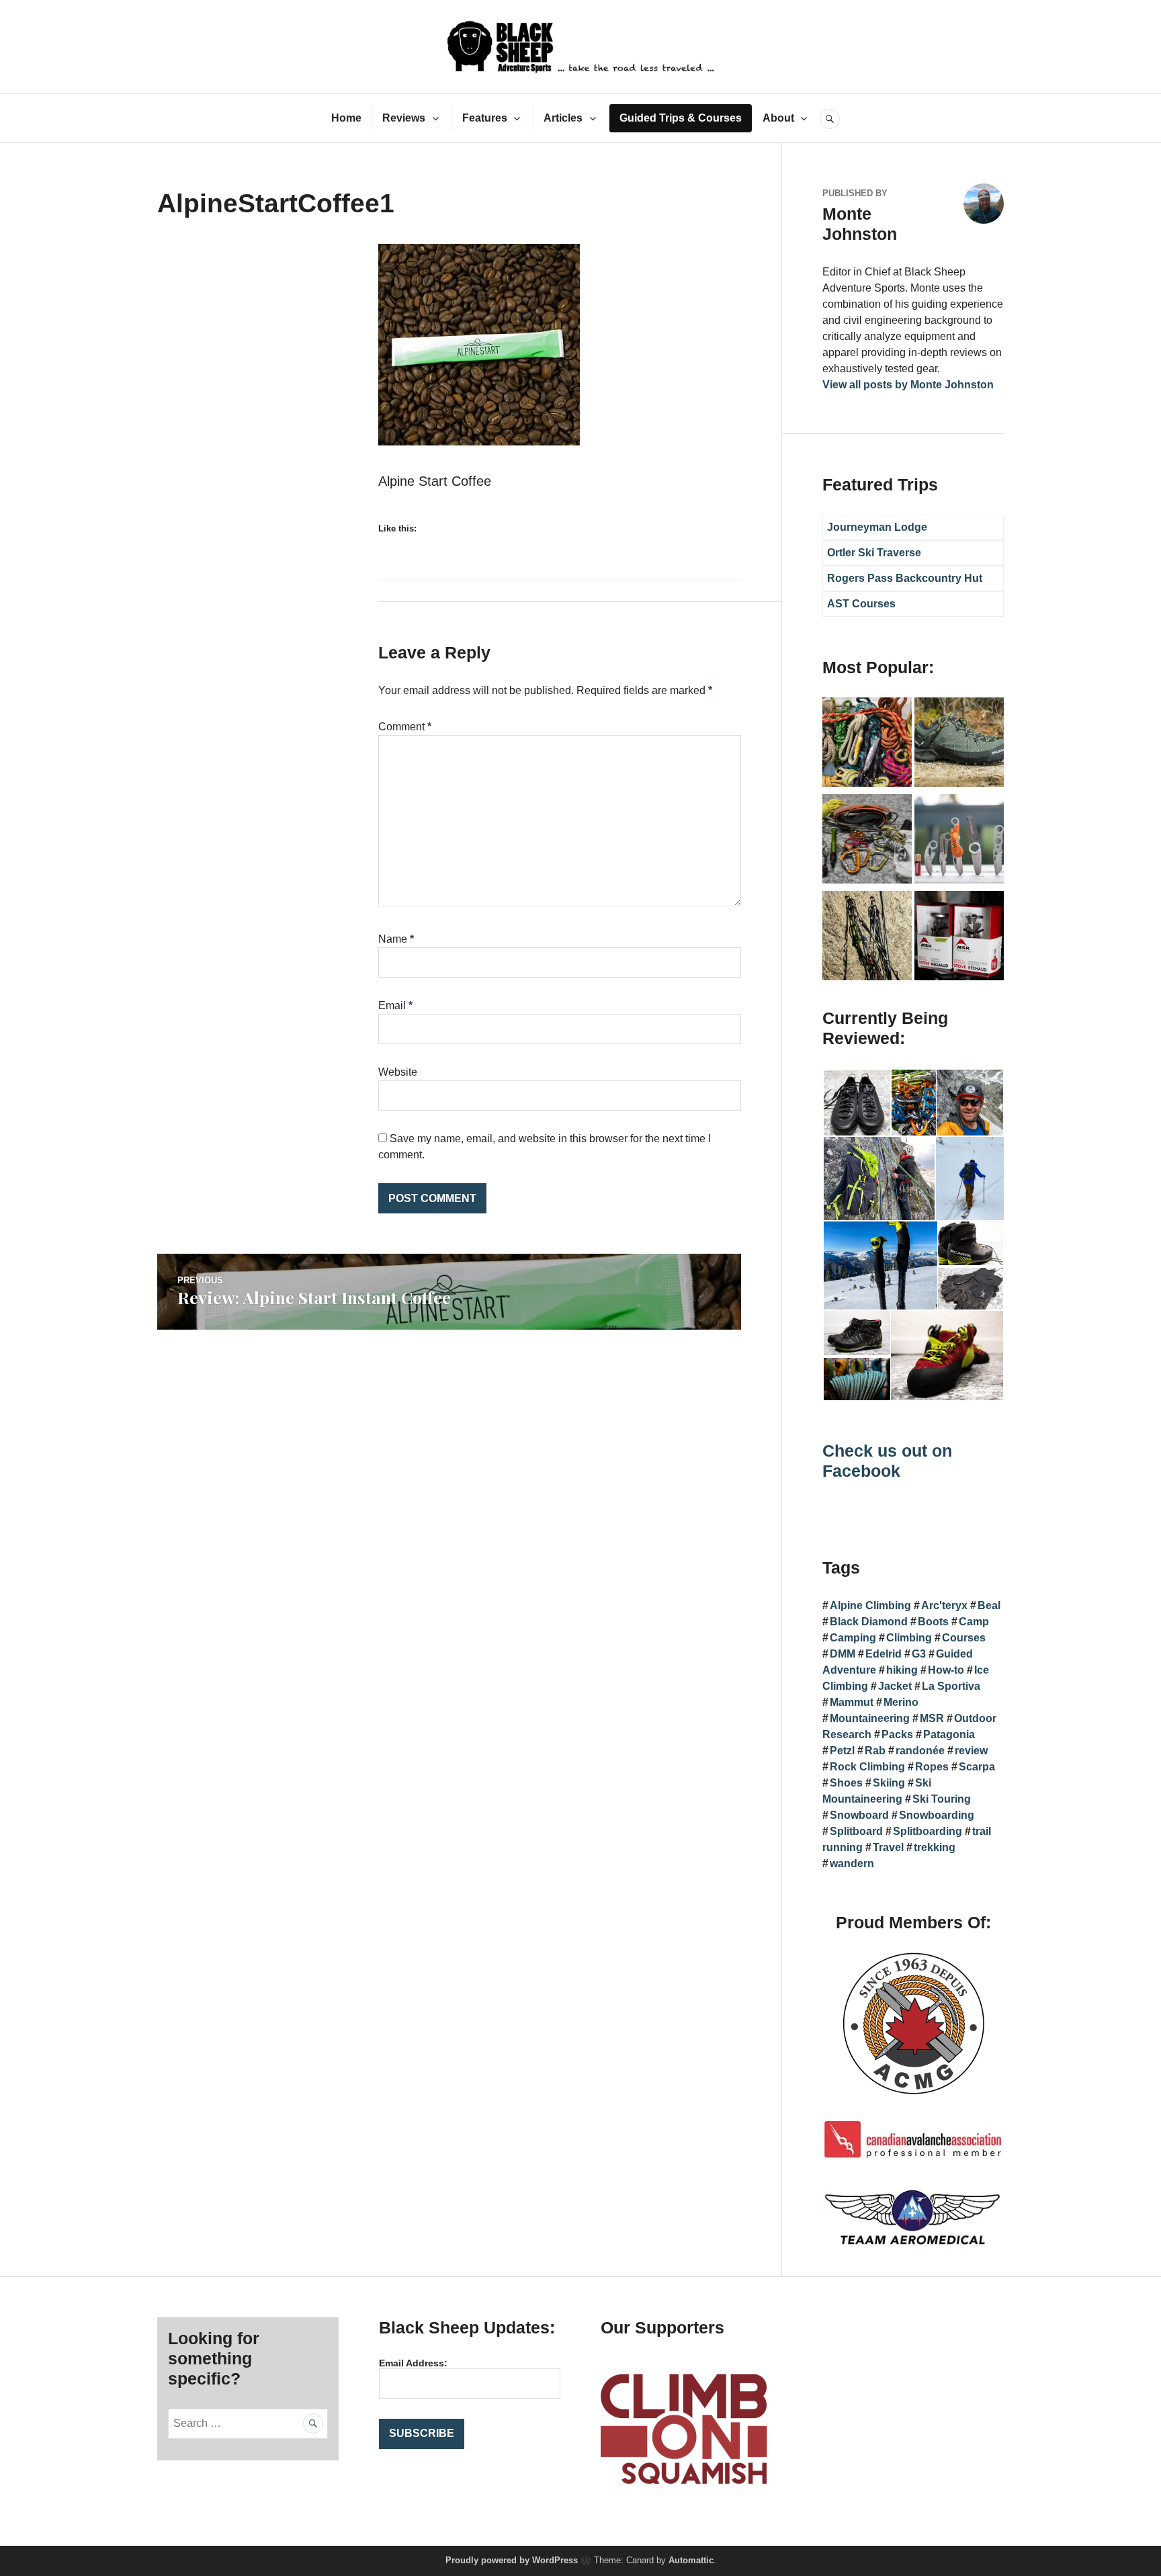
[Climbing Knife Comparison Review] (959, 841)
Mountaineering (870, 1718)
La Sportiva (951, 1686)
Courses (964, 1638)
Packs (897, 1734)
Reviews (404, 118)
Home (346, 118)
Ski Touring (942, 1799)
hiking (902, 1670)
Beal (989, 1605)
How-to (946, 1670)
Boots (933, 1622)
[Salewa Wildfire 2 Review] (959, 744)
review (971, 1751)
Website (398, 1072)
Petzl (842, 1751)
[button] (856, 1103)
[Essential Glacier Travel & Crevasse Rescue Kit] (867, 841)
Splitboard (856, 1831)
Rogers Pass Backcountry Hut (905, 578)
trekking (935, 1847)
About (778, 118)
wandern (852, 1863)
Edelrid (884, 1654)
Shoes (846, 1783)
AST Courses (861, 604)
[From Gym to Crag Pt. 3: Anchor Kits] (867, 938)
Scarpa (977, 1767)
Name (396, 939)
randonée (920, 1751)
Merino (901, 1702)
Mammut (852, 1702)
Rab (875, 1751)
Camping (853, 1638)
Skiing (889, 1783)
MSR (932, 1718)
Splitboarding (928, 1831)
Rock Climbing (867, 1767)
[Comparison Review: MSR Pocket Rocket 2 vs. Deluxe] (959, 938)
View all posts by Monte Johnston (908, 385)
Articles (563, 118)
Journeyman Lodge (877, 527)
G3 (919, 1654)
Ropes (932, 1767)
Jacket (895, 1686)
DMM (843, 1654)
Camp (974, 1622)
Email (395, 1005)
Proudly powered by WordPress (512, 2560)
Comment (405, 727)
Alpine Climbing (870, 1605)
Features (485, 118)
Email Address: (413, 2363)
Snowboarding (937, 1815)
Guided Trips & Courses (681, 118)
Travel (888, 1847)
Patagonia (949, 1734)
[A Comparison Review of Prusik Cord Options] (867, 744)
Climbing (909, 1638)
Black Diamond (869, 1622)
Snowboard (859, 1815)
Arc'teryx (944, 1605)
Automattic (691, 2560)
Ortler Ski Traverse (874, 553)
